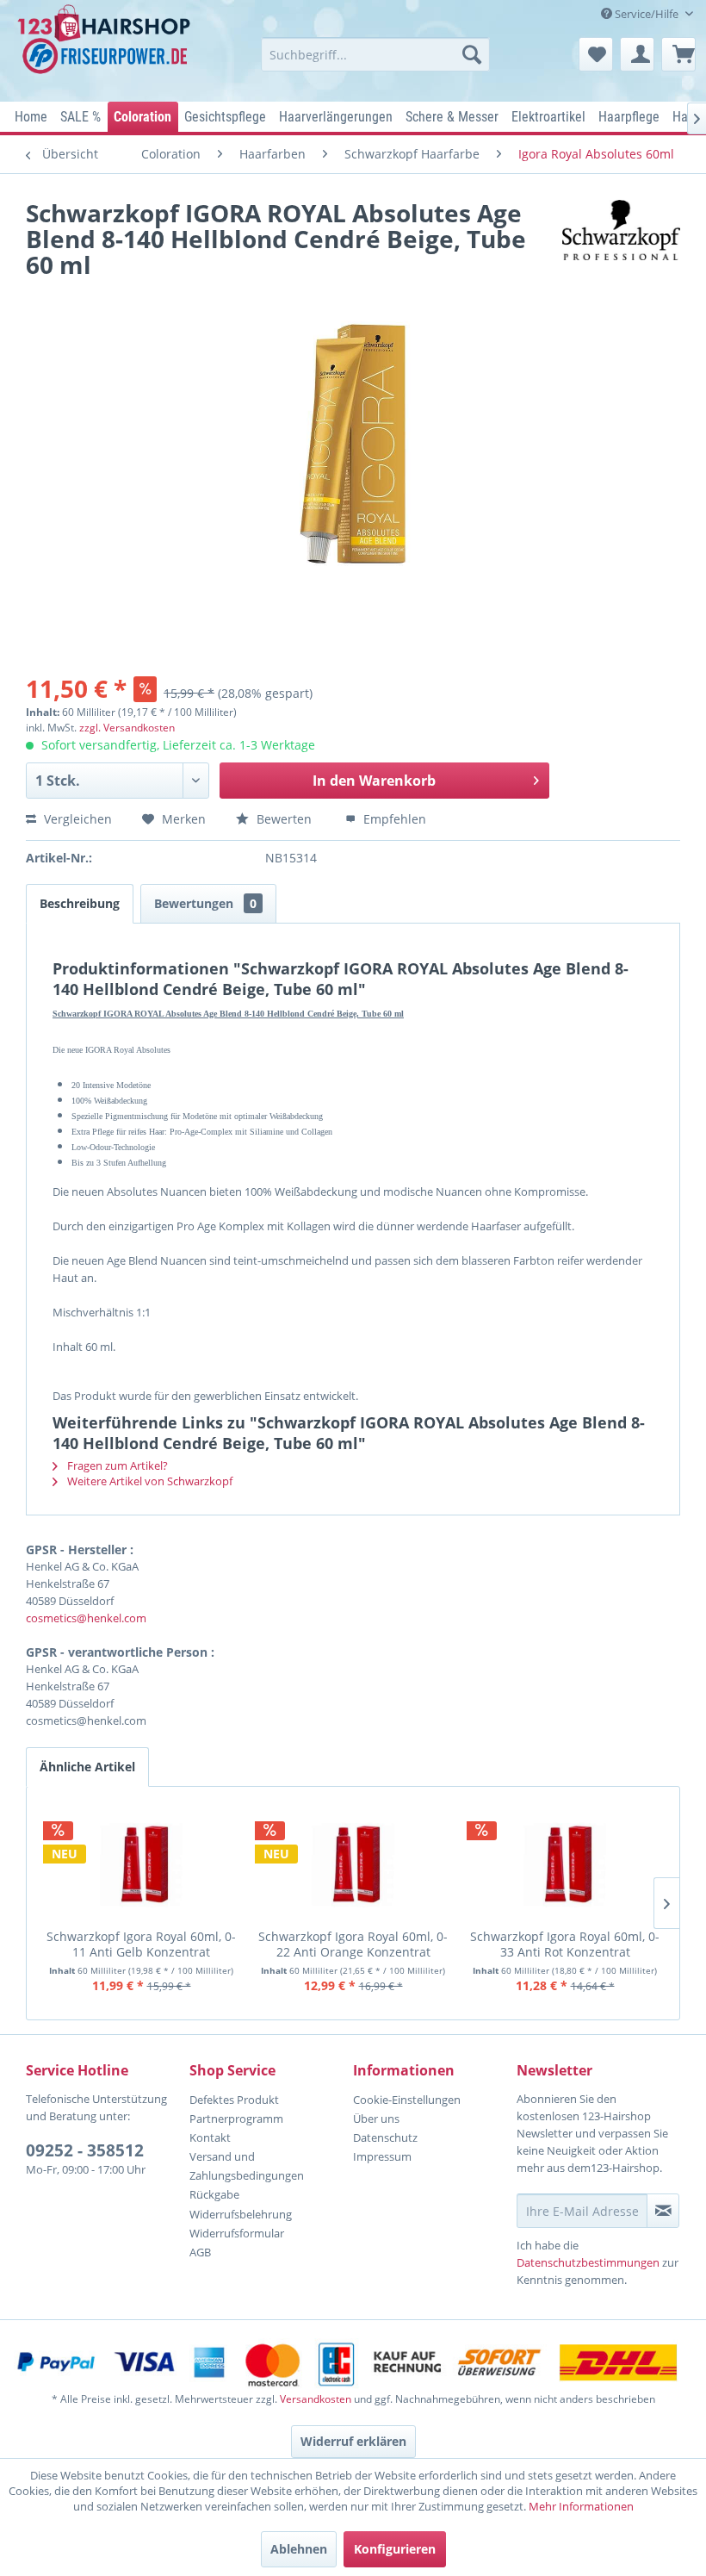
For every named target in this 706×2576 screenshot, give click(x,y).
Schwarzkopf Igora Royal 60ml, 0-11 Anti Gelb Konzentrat (141, 1944)
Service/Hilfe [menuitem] (647, 14)
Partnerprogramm (236, 2119)
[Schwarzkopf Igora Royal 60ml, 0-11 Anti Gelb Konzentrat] (141, 1864)
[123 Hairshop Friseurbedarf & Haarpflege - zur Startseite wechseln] (106, 48)
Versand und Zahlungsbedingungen (247, 2166)
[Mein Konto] (637, 54)
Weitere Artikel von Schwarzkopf (149, 1481)
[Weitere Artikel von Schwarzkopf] (621, 230)
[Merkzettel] (596, 54)
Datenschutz (385, 2137)
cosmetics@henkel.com (86, 1618)
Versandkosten (316, 2399)
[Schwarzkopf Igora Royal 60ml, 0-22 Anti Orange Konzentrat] (353, 1864)
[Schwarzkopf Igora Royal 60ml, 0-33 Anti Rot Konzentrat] (565, 1864)
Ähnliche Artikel (87, 1767)
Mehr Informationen (581, 2506)
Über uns (376, 2119)
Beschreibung (80, 903)
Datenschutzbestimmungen (588, 2262)
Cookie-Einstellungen (407, 2100)
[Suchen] (472, 54)
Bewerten (284, 819)
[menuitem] (376, 54)
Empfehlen (393, 819)
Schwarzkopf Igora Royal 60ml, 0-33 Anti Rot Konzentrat (565, 1944)
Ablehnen (299, 2549)
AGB (200, 2252)
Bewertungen (205, 903)
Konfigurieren (395, 2549)
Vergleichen (76, 819)
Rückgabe (214, 2194)
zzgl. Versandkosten (127, 728)
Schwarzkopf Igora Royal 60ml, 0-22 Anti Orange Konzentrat (353, 1944)
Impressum (382, 2156)
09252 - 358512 (85, 2150)
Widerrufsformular (237, 2233)
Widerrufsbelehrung (241, 2214)
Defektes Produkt (234, 2100)
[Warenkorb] (678, 54)
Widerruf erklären (353, 2441)
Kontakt (210, 2137)
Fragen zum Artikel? (116, 1465)
